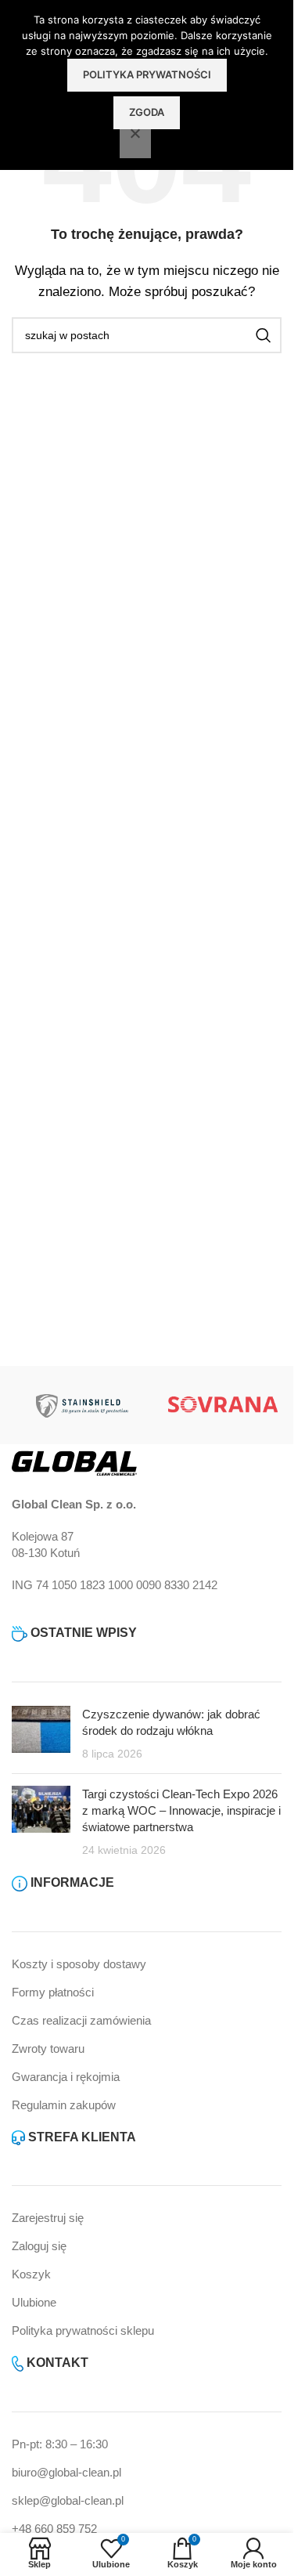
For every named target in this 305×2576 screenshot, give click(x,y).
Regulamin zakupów (64, 2105)
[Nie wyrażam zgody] (135, 142)
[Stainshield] (82, 1405)
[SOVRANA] (223, 1405)
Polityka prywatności (147, 74)
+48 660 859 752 (54, 2529)
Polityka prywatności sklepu (83, 2330)
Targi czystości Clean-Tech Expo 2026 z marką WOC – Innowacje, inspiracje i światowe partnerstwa (181, 1810)
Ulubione (34, 2302)
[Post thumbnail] (41, 1734)
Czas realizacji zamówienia (81, 2020)
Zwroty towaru (48, 2049)
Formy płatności (53, 1992)
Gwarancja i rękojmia (66, 2077)
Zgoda (147, 112)
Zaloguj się (39, 2246)
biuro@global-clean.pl (66, 2472)
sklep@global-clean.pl (68, 2500)
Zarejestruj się (48, 2218)
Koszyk (31, 2274)
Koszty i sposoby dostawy (79, 1964)
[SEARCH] (264, 335)
